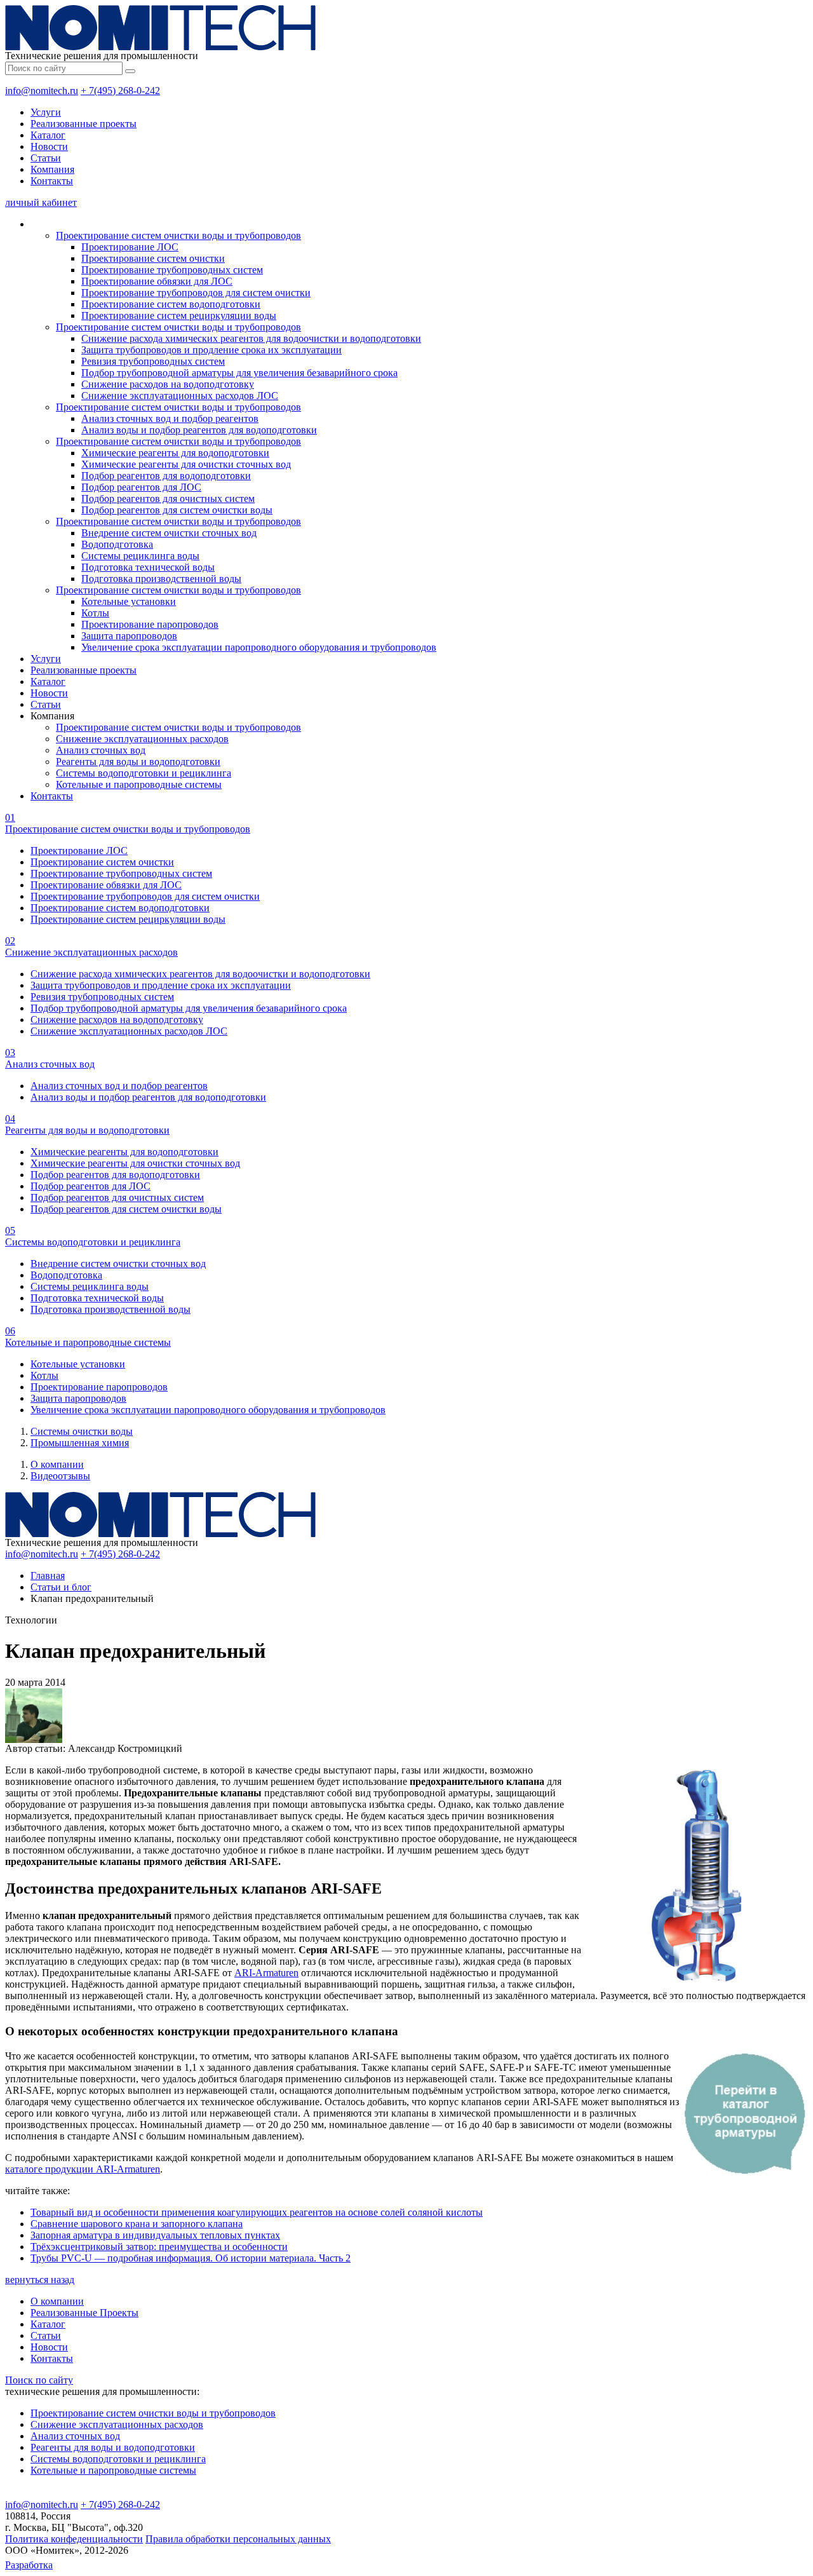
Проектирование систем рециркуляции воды (179, 315)
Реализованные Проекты (84, 2313)
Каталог (48, 135)
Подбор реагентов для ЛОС (141, 487)
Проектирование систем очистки (153, 258)
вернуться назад (40, 2280)
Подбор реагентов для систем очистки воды (177, 510)
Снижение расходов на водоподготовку (168, 384)
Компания (52, 169)
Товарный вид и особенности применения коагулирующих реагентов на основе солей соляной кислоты (257, 2212)
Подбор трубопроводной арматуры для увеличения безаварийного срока (239, 373)
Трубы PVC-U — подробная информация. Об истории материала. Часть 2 (191, 2258)
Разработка (29, 2565)
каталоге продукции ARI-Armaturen (83, 2169)
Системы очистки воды (82, 1431)
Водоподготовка (117, 544)
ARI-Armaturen (266, 1973)
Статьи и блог (61, 1587)
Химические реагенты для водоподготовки (175, 453)
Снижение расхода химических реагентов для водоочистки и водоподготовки (251, 338)
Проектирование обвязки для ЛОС (157, 281)
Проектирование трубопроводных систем (172, 270)
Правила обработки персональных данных (238, 2539)
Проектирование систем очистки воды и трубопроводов (178, 235)
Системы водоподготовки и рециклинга (144, 773)
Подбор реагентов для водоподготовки (166, 476)
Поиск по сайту (39, 2380)
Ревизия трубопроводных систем (153, 361)
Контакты (52, 181)
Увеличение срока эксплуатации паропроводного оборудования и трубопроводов (259, 647)
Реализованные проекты (84, 124)
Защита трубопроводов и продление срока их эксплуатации (212, 350)
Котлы (95, 613)
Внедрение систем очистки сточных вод (169, 533)
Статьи (46, 158)
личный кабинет (41, 202)
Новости (49, 146)
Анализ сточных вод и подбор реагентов (170, 418)
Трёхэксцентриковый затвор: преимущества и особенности (159, 2247)
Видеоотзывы (60, 1476)
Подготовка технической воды (148, 567)
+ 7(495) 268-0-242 (120, 91)
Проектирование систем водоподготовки (171, 304)
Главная (48, 1576)
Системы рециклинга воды (140, 556)
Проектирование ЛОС (130, 247)
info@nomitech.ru (42, 91)
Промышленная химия (80, 1443)
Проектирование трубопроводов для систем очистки (196, 293)
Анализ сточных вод (101, 750)
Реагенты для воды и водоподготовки (138, 762)
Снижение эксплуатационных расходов (142, 739)
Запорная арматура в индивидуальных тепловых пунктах (155, 2235)
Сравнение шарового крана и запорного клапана (137, 2224)
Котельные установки (129, 601)
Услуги (46, 112)
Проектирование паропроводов (150, 624)
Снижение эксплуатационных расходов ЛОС (180, 396)
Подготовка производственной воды (161, 579)
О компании (57, 1464)
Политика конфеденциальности (74, 2539)
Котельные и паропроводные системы (139, 784)
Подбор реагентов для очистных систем (168, 498)
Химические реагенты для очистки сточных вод (186, 464)
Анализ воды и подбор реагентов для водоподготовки (199, 430)
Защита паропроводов (129, 636)
